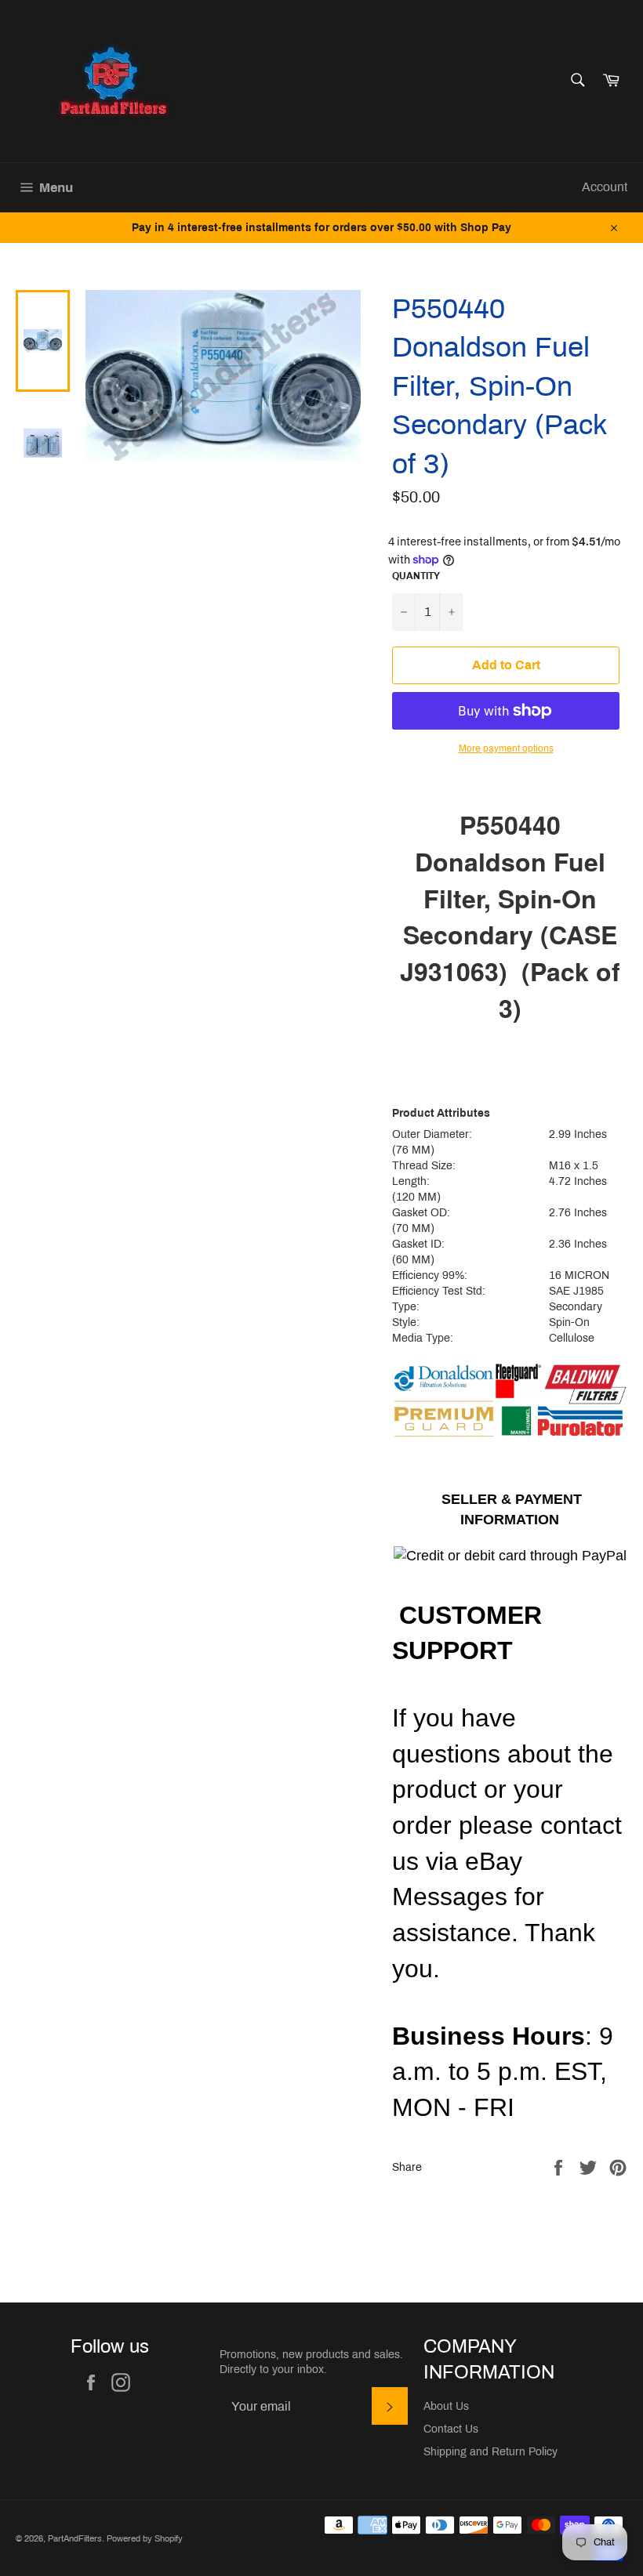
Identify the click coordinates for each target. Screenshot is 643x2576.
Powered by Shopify (145, 2538)
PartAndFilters (75, 2538)
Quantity (416, 576)
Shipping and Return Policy (490, 2452)
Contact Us (451, 2429)
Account (605, 187)
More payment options (506, 748)
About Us (446, 2406)
